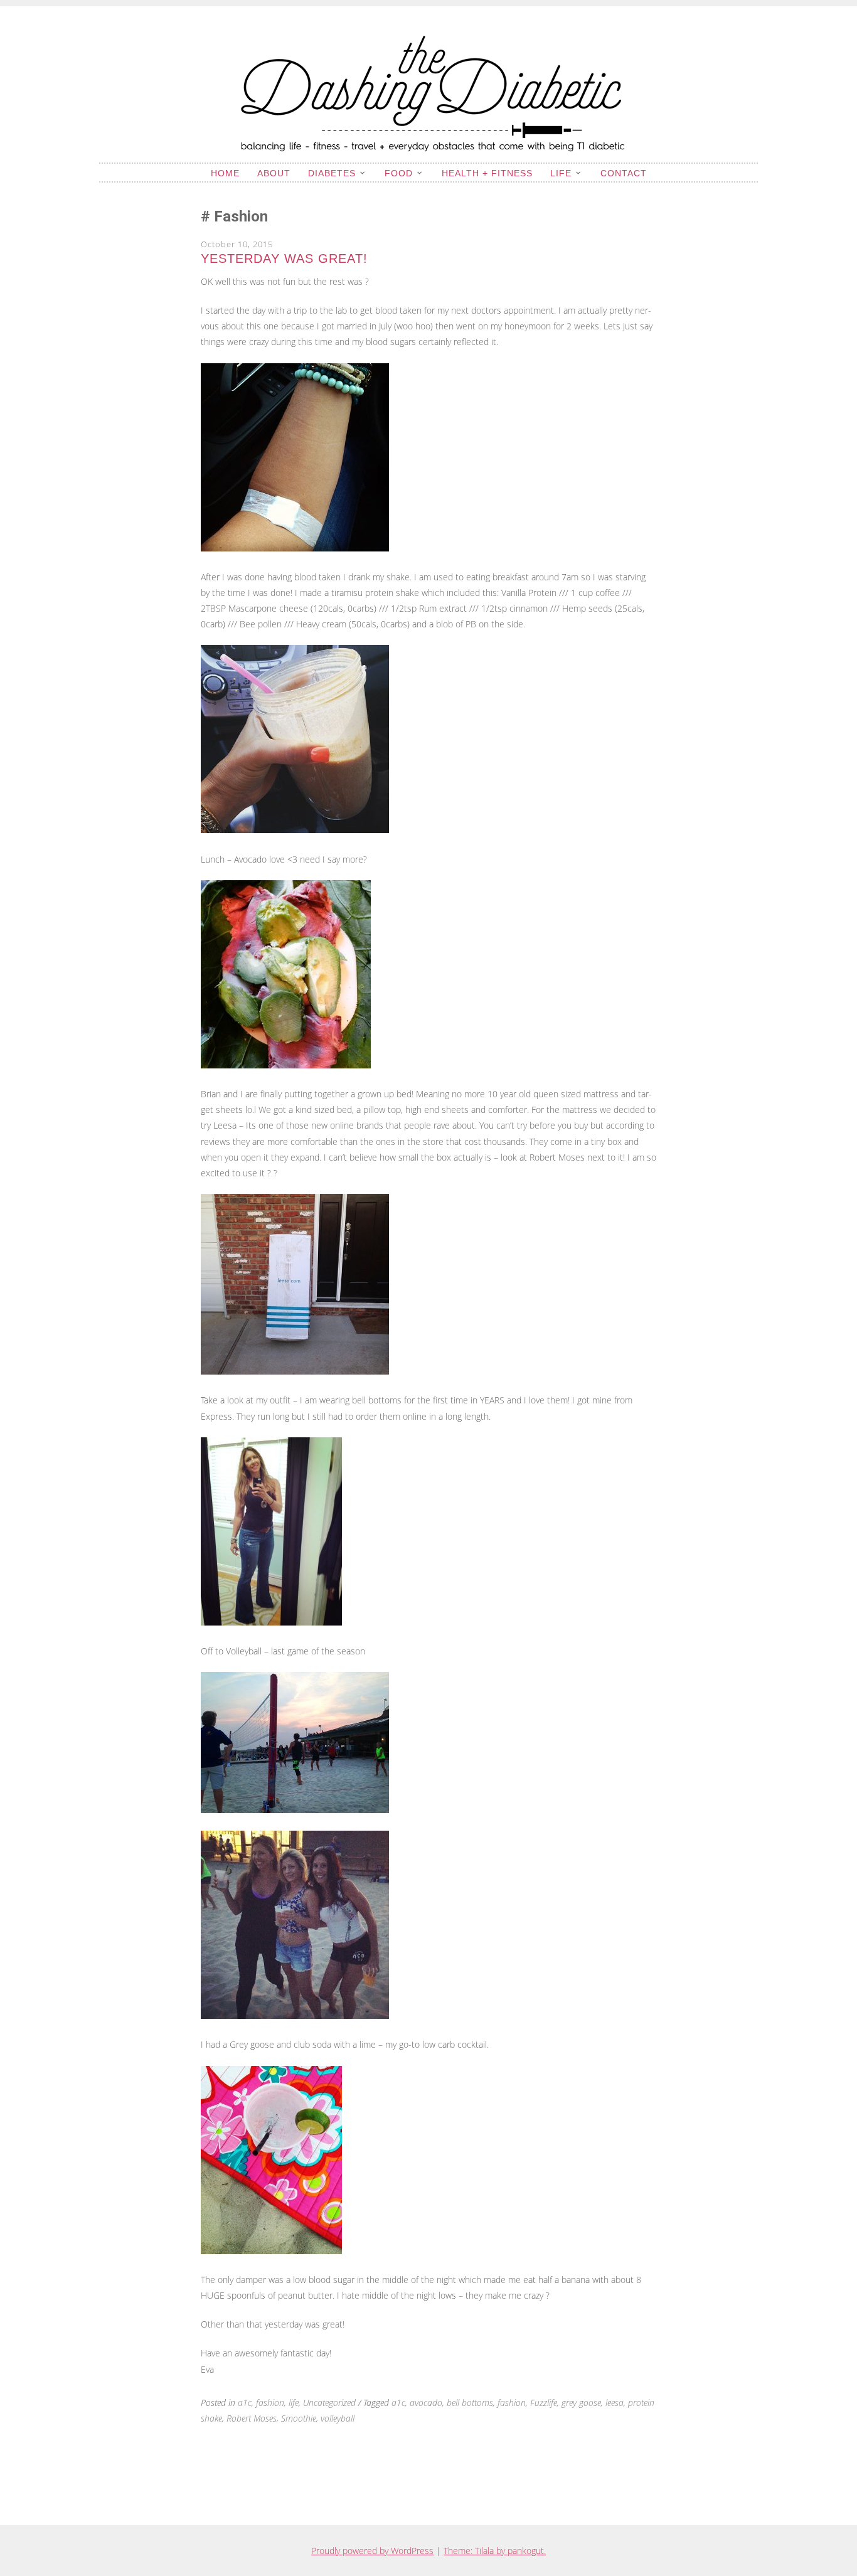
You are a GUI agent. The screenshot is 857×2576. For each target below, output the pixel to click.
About (274, 173)
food (399, 173)
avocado (426, 2403)
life (561, 173)
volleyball (338, 2418)
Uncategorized (329, 2403)
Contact (624, 173)
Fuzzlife (544, 2403)
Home (225, 173)
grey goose (581, 2403)
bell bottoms (470, 2403)
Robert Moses (252, 2418)
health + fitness (487, 173)
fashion (270, 2403)
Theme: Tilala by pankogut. (495, 2551)
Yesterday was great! (284, 258)
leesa (615, 2403)
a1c (245, 2403)
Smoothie (299, 2418)
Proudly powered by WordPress (372, 2551)
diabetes (332, 173)
